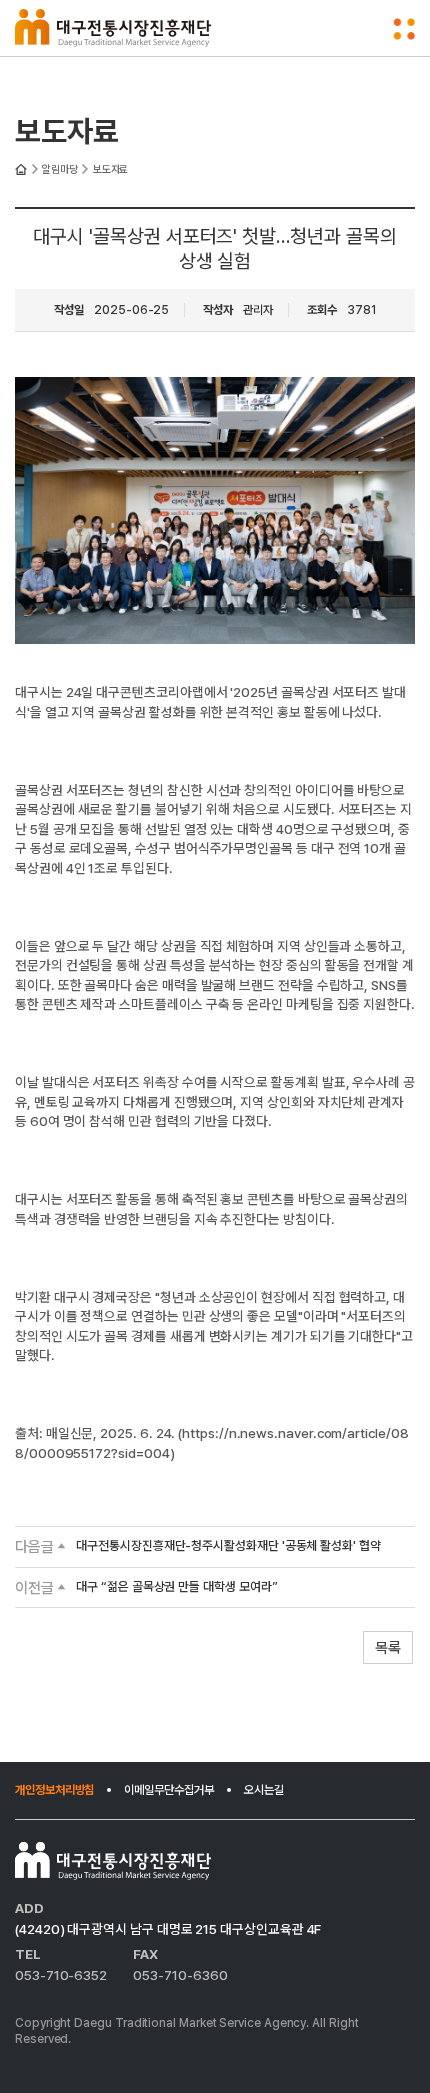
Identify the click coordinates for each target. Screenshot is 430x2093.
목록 (388, 1648)
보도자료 (111, 169)
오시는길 (264, 1790)
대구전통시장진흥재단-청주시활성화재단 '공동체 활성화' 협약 (228, 1546)
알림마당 (60, 169)
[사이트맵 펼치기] (404, 29)
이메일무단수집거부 (168, 1790)
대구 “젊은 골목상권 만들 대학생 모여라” (176, 1587)
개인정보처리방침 (54, 1790)
